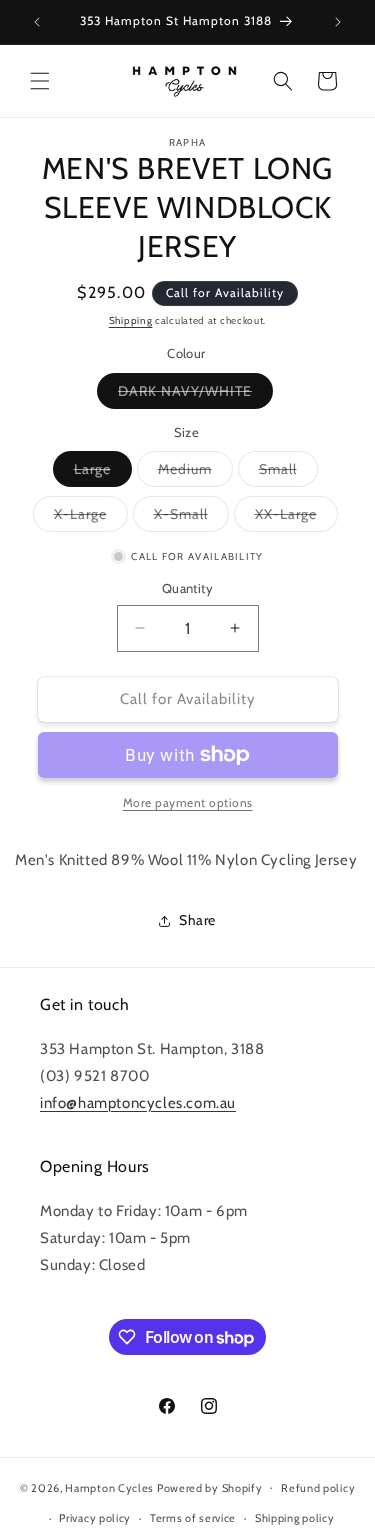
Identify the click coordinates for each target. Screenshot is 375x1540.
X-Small (191, 518)
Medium (195, 473)
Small (288, 473)
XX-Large (296, 518)
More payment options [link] (188, 802)
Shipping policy (295, 1518)
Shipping (131, 320)
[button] (40, 81)
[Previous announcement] (37, 22)
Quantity (187, 588)
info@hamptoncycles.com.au (138, 1103)
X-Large (91, 518)
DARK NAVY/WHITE (195, 395)
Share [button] (197, 920)
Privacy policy (95, 1518)
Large (103, 473)
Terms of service (193, 1518)
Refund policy (318, 1488)
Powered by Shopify (210, 1487)
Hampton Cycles (109, 1487)
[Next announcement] (338, 22)
